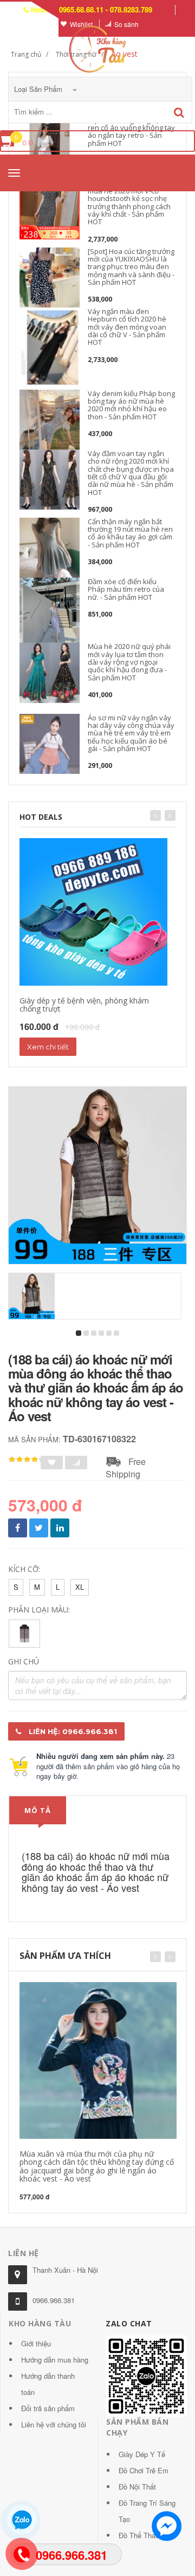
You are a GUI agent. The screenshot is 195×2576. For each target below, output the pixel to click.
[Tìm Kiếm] (179, 113)
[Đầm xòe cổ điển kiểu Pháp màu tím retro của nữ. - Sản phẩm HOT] (50, 610)
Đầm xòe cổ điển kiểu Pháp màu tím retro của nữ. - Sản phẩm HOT (126, 589)
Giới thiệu (36, 2343)
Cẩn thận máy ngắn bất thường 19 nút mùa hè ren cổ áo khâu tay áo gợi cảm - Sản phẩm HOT (130, 533)
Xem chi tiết (48, 1047)
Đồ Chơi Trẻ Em (144, 2470)
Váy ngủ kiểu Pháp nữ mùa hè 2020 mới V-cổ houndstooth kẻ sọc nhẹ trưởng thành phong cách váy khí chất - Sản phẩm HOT (129, 202)
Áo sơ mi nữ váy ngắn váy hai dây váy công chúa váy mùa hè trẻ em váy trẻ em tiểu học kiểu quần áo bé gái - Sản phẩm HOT (131, 733)
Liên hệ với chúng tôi (54, 2424)
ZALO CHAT (129, 2323)
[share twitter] (39, 1528)
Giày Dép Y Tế (142, 2454)
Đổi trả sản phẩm (48, 2408)
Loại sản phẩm (39, 89)
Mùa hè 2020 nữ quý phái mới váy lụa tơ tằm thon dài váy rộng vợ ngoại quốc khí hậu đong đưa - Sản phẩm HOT (129, 662)
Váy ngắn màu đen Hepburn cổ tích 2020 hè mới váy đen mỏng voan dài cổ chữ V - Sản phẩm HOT (127, 327)
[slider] (27, 1460)
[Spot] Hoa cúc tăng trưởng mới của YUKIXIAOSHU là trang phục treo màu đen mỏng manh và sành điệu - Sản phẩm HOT (131, 267)
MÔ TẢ (38, 1810)
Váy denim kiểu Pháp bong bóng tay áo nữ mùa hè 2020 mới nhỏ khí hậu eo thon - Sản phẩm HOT (131, 405)
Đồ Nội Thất (137, 2487)
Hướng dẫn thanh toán (48, 2384)
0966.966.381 (54, 2300)
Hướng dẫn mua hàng (55, 2360)
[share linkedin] (60, 1528)
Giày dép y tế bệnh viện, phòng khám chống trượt (84, 1005)
